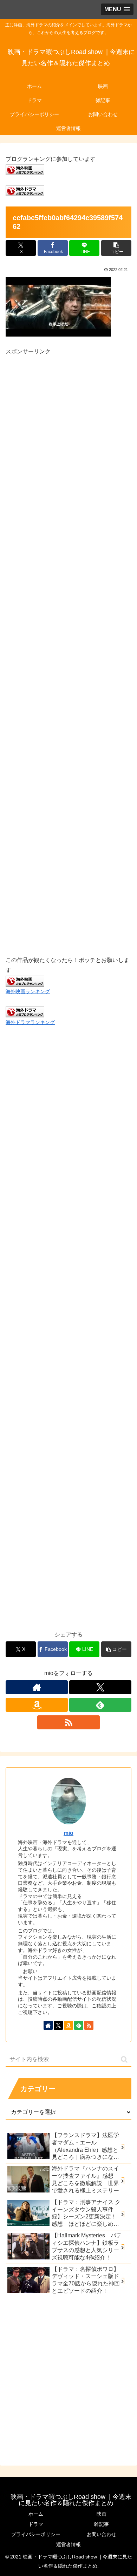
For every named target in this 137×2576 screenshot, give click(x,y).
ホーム (36, 2514)
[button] (116, 248)
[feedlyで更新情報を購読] (100, 1705)
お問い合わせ (102, 2534)
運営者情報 (68, 2544)
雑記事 (102, 2524)
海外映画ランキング (28, 991)
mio (68, 1833)
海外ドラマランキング (30, 1022)
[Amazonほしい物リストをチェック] (37, 1705)
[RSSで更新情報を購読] (68, 1722)
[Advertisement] (68, 648)
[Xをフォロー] (100, 1687)
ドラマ (36, 2524)
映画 (102, 2514)
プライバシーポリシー (36, 2534)
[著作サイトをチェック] (37, 1687)
